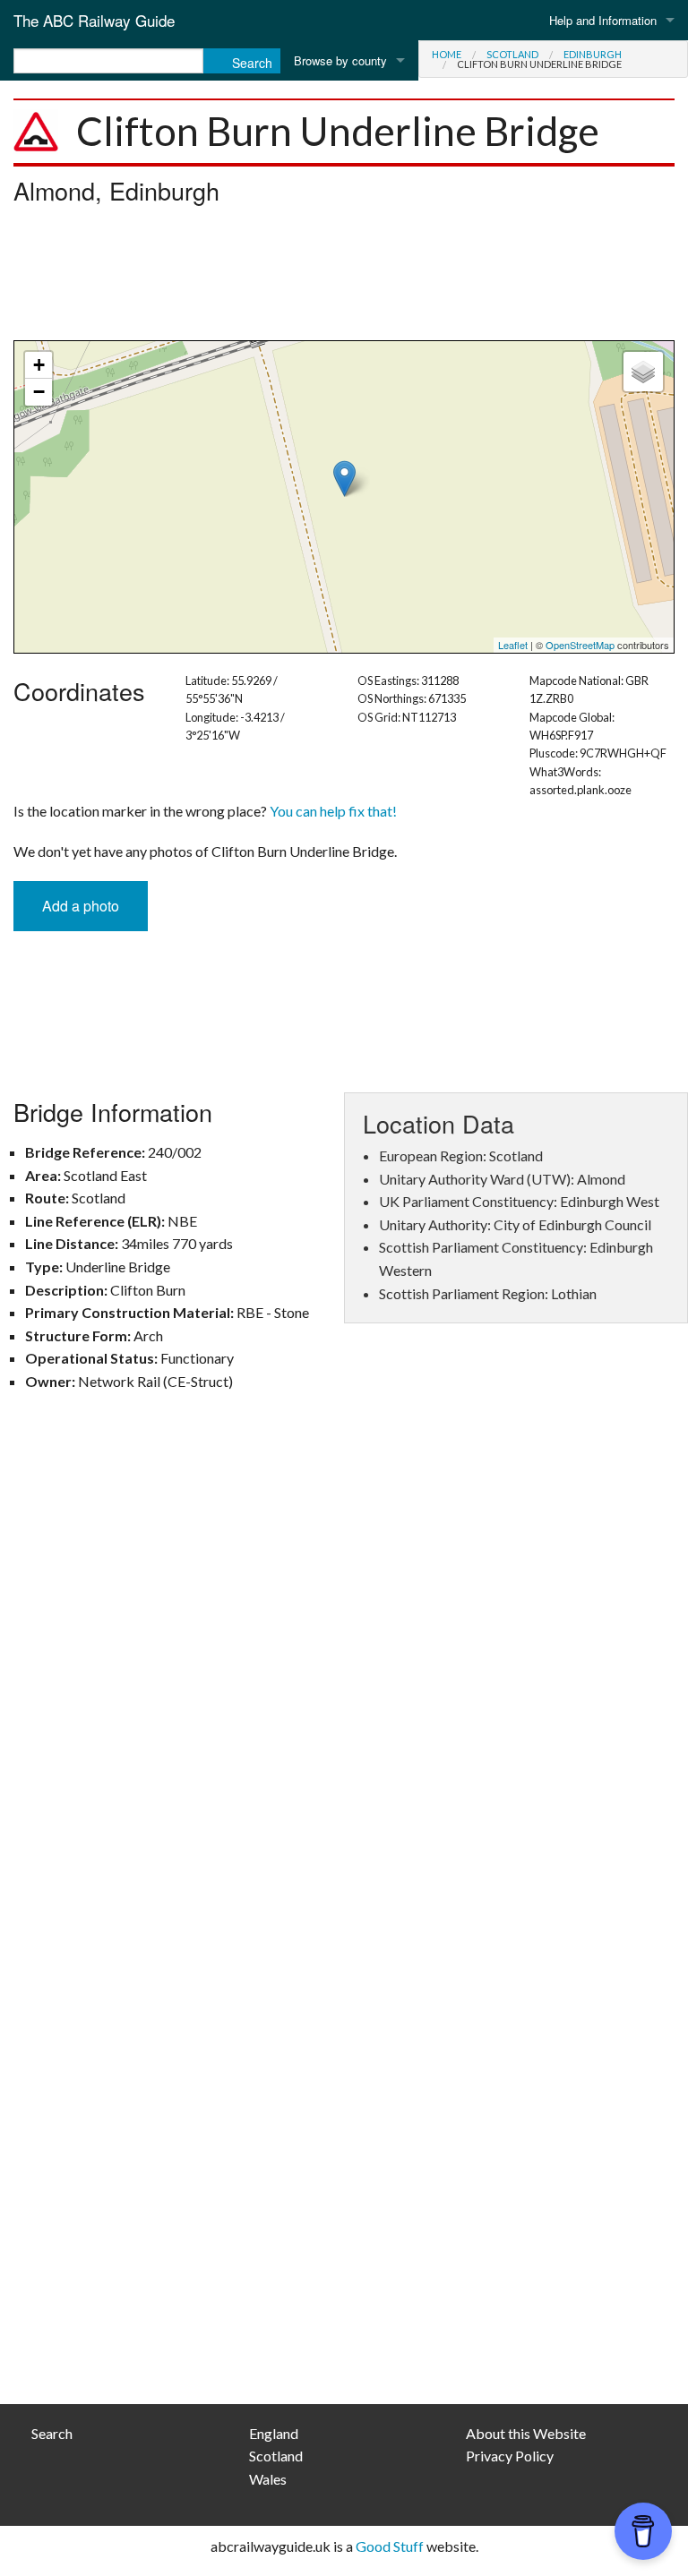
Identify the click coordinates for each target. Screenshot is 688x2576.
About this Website (526, 2433)
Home (447, 54)
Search (52, 2433)
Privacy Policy (510, 2456)
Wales (268, 2479)
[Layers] (643, 372)
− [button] (39, 392)
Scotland (512, 54)
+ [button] (39, 365)
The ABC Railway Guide (94, 20)
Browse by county (340, 60)
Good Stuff (390, 2546)
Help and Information (603, 20)
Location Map (342, 497)
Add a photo (81, 906)
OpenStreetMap (580, 645)
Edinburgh (593, 54)
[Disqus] (344, 1668)
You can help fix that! (333, 811)
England (274, 2433)
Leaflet (513, 645)
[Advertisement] (344, 278)
